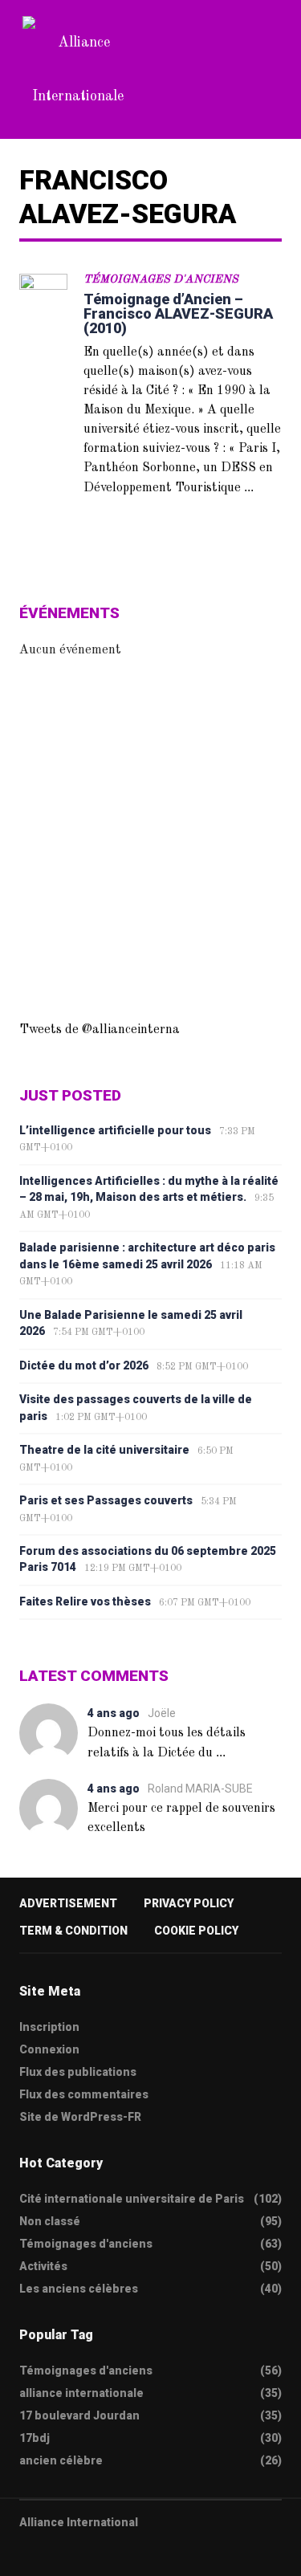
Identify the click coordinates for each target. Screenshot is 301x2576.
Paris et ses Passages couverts (106, 1500)
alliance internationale (81, 2393)
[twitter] (25, 2553)
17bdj (35, 2438)
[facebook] (56, 2553)
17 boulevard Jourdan (79, 2415)
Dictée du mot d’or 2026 (84, 1365)
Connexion (49, 2049)
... (249, 487)
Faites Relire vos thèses (85, 1601)
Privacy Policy (189, 1903)
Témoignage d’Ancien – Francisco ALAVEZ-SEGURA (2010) (178, 313)
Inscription (49, 2027)
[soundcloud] (150, 2553)
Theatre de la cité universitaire (104, 1450)
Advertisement (68, 1903)
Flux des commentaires (84, 2094)
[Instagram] (119, 2553)
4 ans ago (114, 1713)
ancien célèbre (61, 2460)
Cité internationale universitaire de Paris (132, 2199)
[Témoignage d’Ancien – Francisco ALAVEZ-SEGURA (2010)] (43, 298)
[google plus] (87, 2553)
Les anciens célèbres (79, 2289)
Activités (43, 2266)
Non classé (50, 2221)
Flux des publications (78, 2072)
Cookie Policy (196, 1931)
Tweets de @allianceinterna (100, 1030)
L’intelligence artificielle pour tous (115, 1130)
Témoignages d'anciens (161, 279)
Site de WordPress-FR (80, 2117)
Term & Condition (73, 1931)
